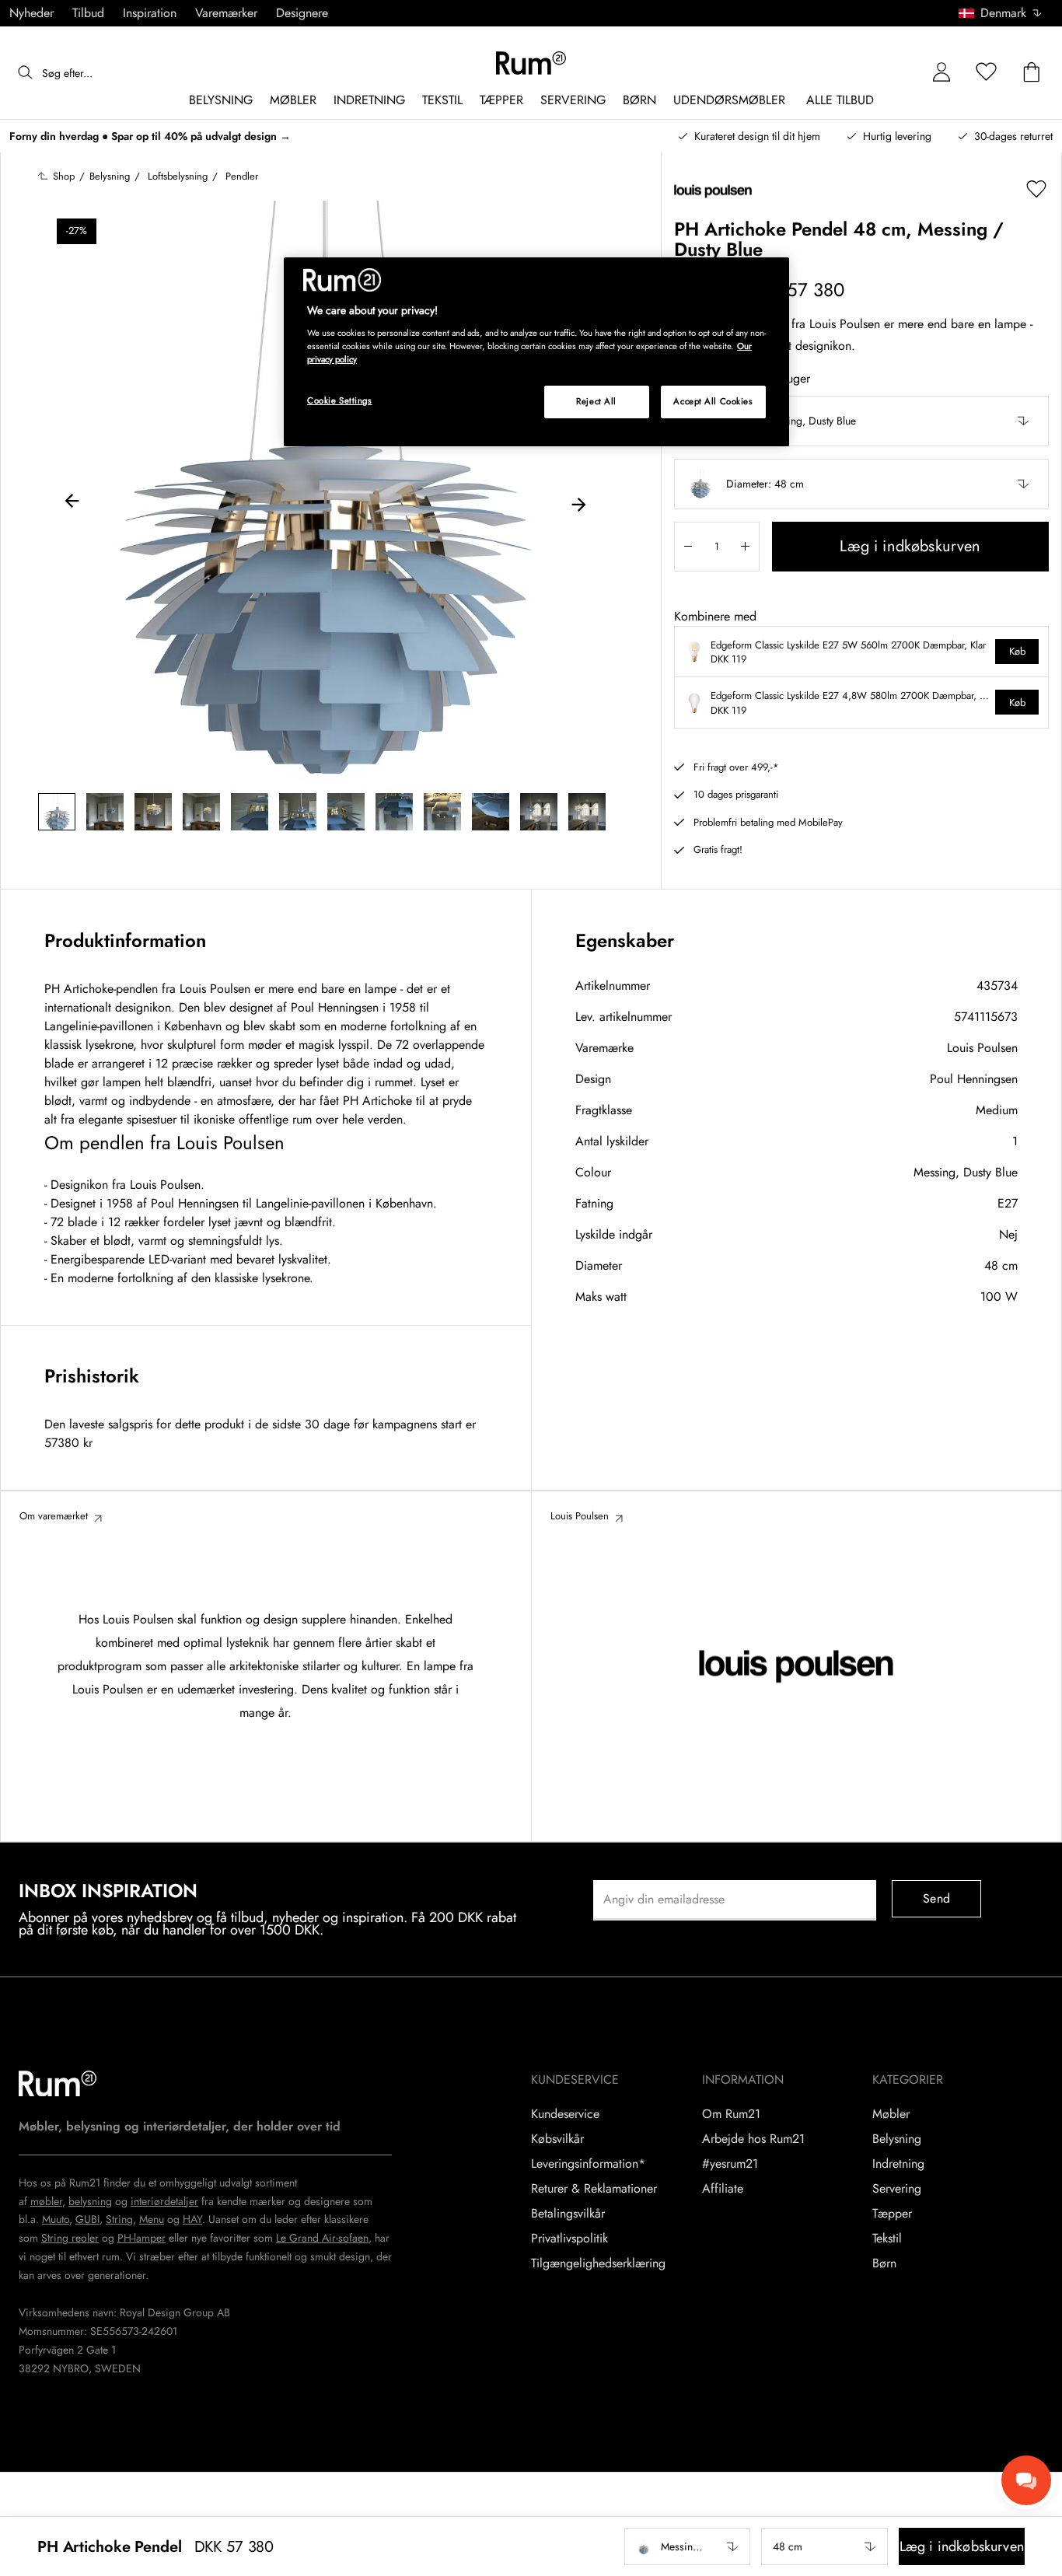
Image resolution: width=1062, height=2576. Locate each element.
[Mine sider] (941, 73)
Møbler (891, 2114)
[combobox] (1001, 13)
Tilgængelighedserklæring (598, 2263)
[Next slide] (578, 503)
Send (936, 1898)
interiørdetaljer (164, 2201)
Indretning (898, 2164)
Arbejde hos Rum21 (753, 2139)
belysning (90, 2201)
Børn (884, 2263)
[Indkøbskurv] (1032, 73)
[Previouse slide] (72, 503)
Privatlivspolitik (569, 2239)
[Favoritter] (987, 73)
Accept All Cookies (713, 401)
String (119, 2219)
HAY (192, 2219)
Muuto (56, 2219)
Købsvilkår (557, 2139)
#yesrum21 (730, 2164)
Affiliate (723, 2189)
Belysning (897, 2139)
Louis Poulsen (982, 1048)
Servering (897, 2189)
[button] (1006, 13)
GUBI (87, 2219)
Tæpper (892, 2214)
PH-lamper (141, 2238)
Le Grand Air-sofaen (322, 2238)
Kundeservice (565, 2114)
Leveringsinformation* (588, 2164)
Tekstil (887, 2239)
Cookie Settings (340, 400)
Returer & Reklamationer (594, 2189)
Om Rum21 (731, 2114)
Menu (152, 2219)
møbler (46, 2201)
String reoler (70, 2238)
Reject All (596, 401)
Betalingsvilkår (568, 2214)
